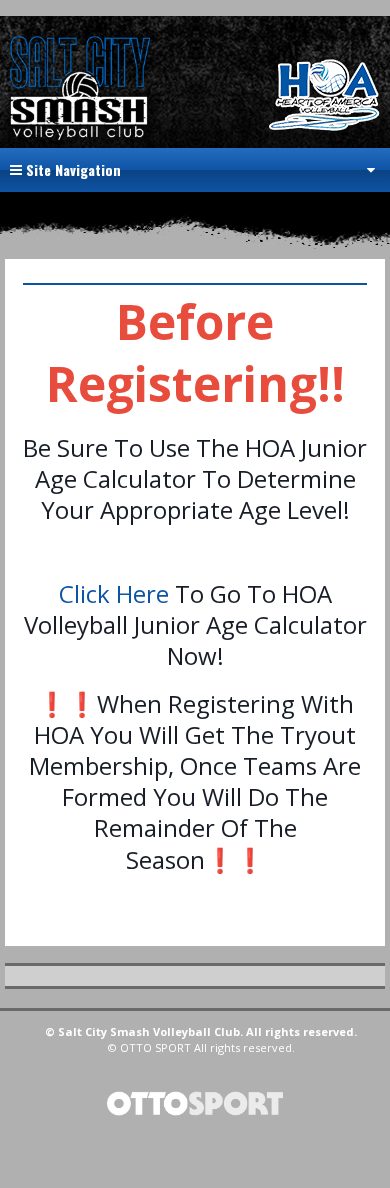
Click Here (114, 593)
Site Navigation (71, 169)
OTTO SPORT (155, 1047)
